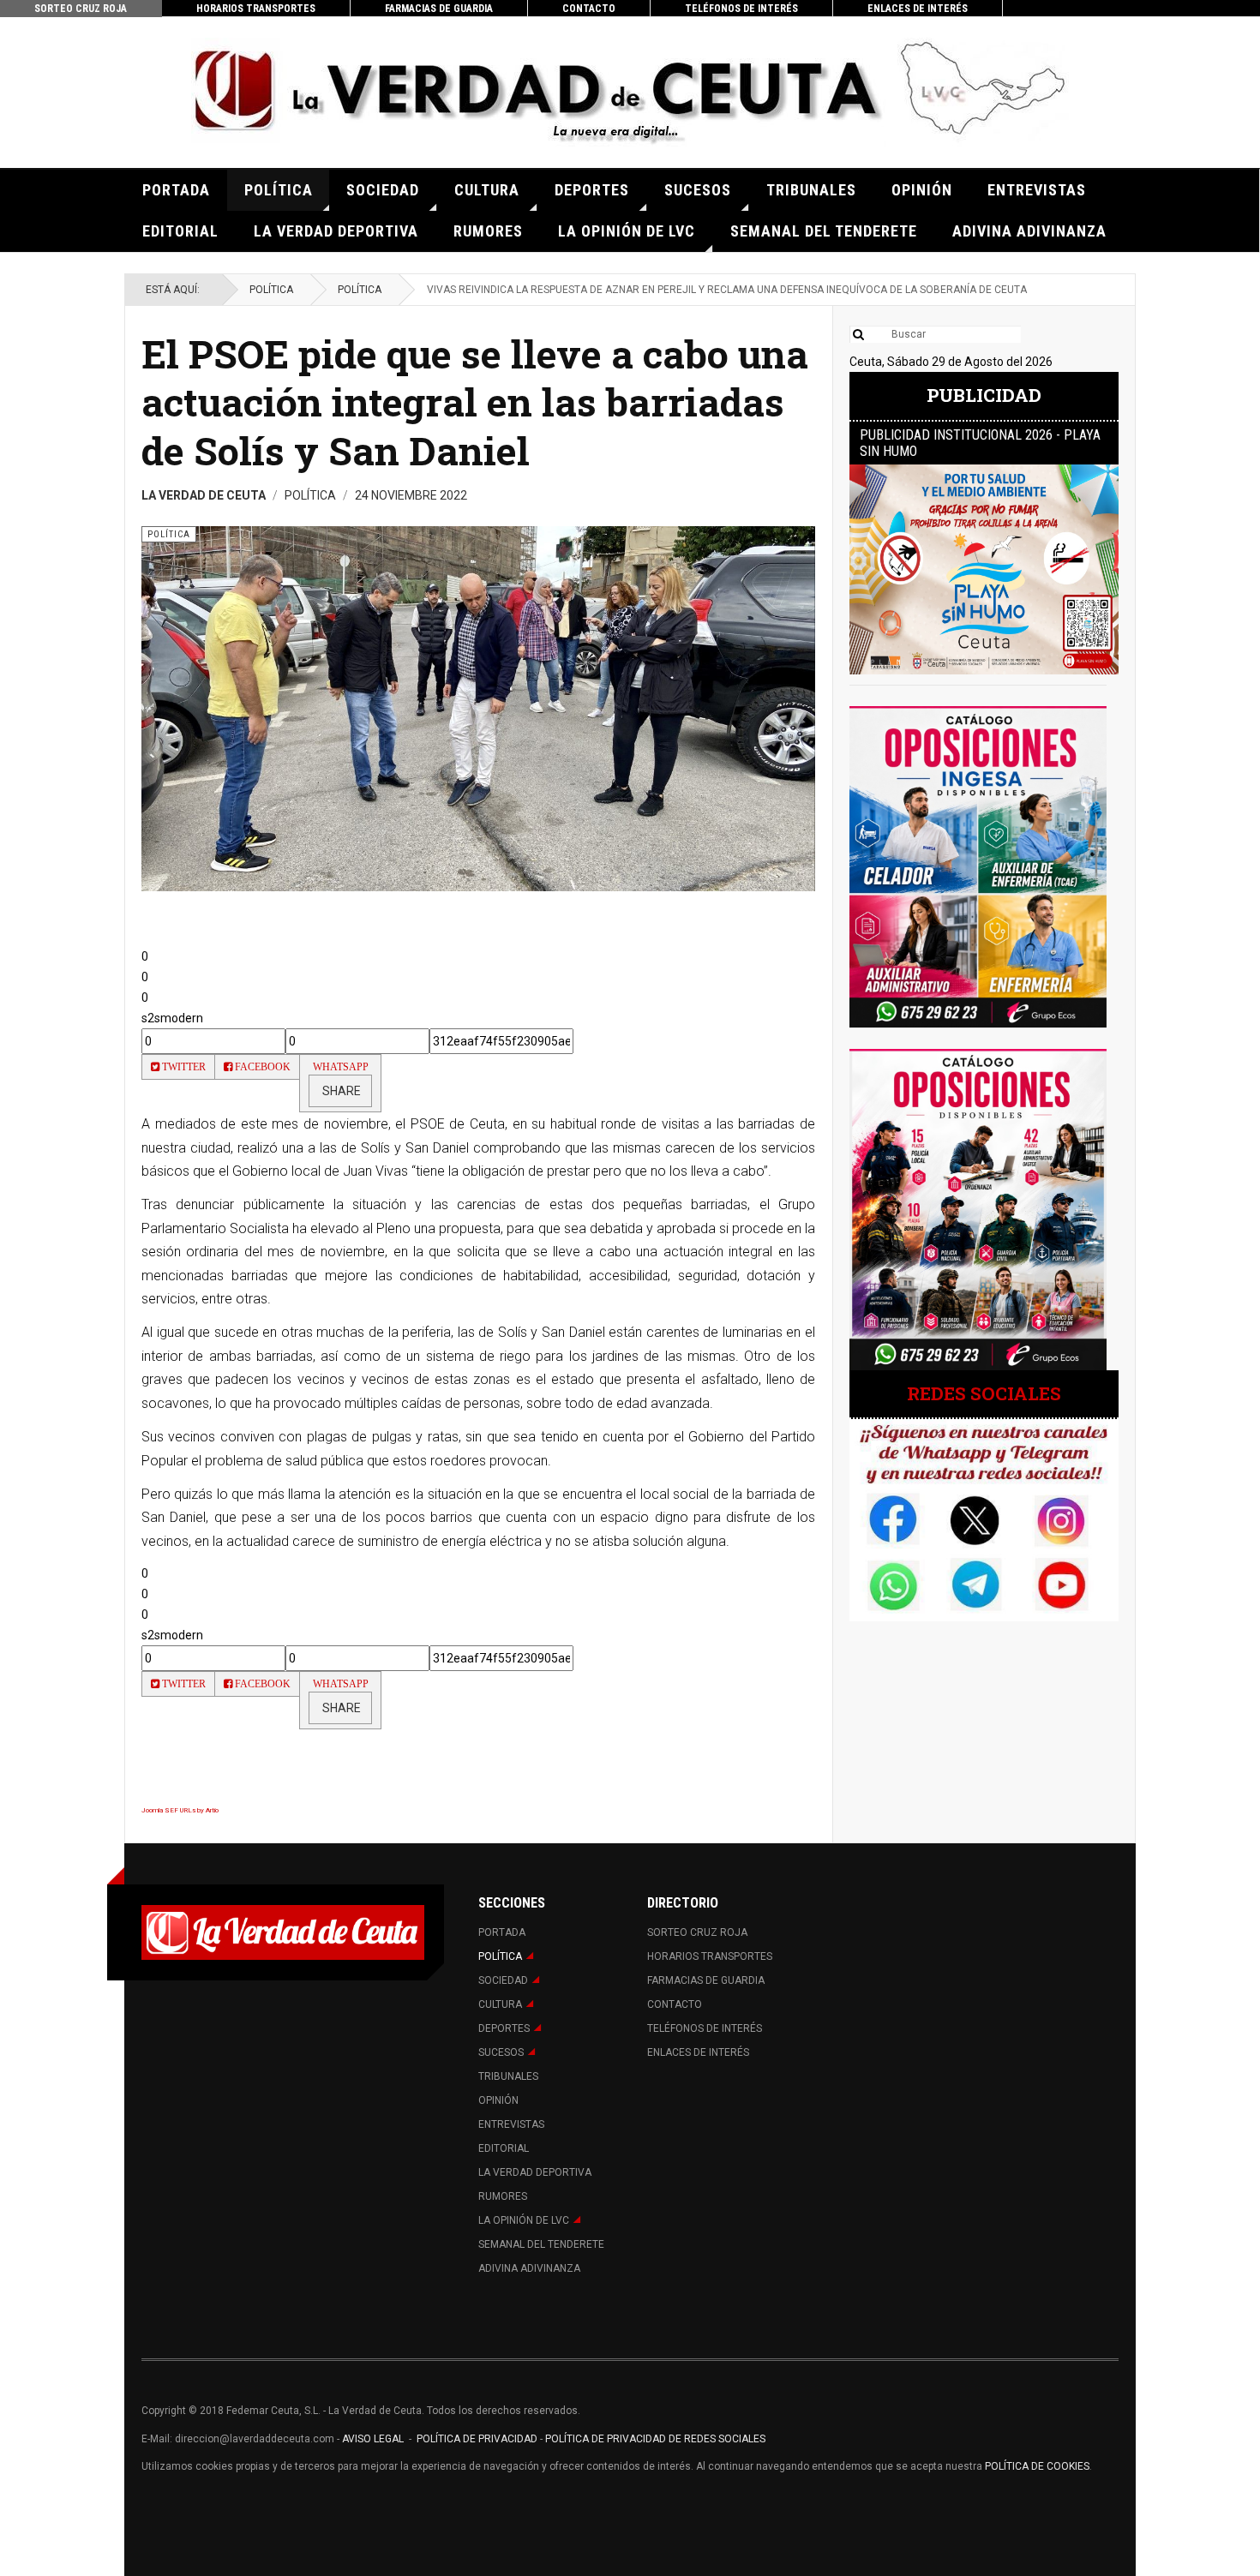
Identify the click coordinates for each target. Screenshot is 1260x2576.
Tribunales (811, 190)
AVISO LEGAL (372, 2439)
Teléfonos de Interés (741, 9)
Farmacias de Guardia (439, 9)
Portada (176, 190)
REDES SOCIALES (984, 1393)
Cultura (487, 190)
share (340, 1091)
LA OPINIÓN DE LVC (627, 231)
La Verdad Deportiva (336, 231)
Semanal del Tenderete (824, 231)
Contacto (589, 9)
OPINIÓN (922, 190)
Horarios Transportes (256, 9)
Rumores (488, 231)
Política (279, 190)
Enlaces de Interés (918, 9)
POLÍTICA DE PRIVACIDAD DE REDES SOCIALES (655, 2439)
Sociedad (383, 190)
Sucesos (698, 190)
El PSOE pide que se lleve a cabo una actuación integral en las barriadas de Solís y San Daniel (475, 402)
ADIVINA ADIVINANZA (1029, 231)
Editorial (180, 231)
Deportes (592, 190)
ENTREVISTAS (1037, 190)
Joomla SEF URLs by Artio (180, 1810)
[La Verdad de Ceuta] (630, 92)
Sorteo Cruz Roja (81, 9)
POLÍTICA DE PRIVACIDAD (478, 2439)
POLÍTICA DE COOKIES (1037, 2466)
